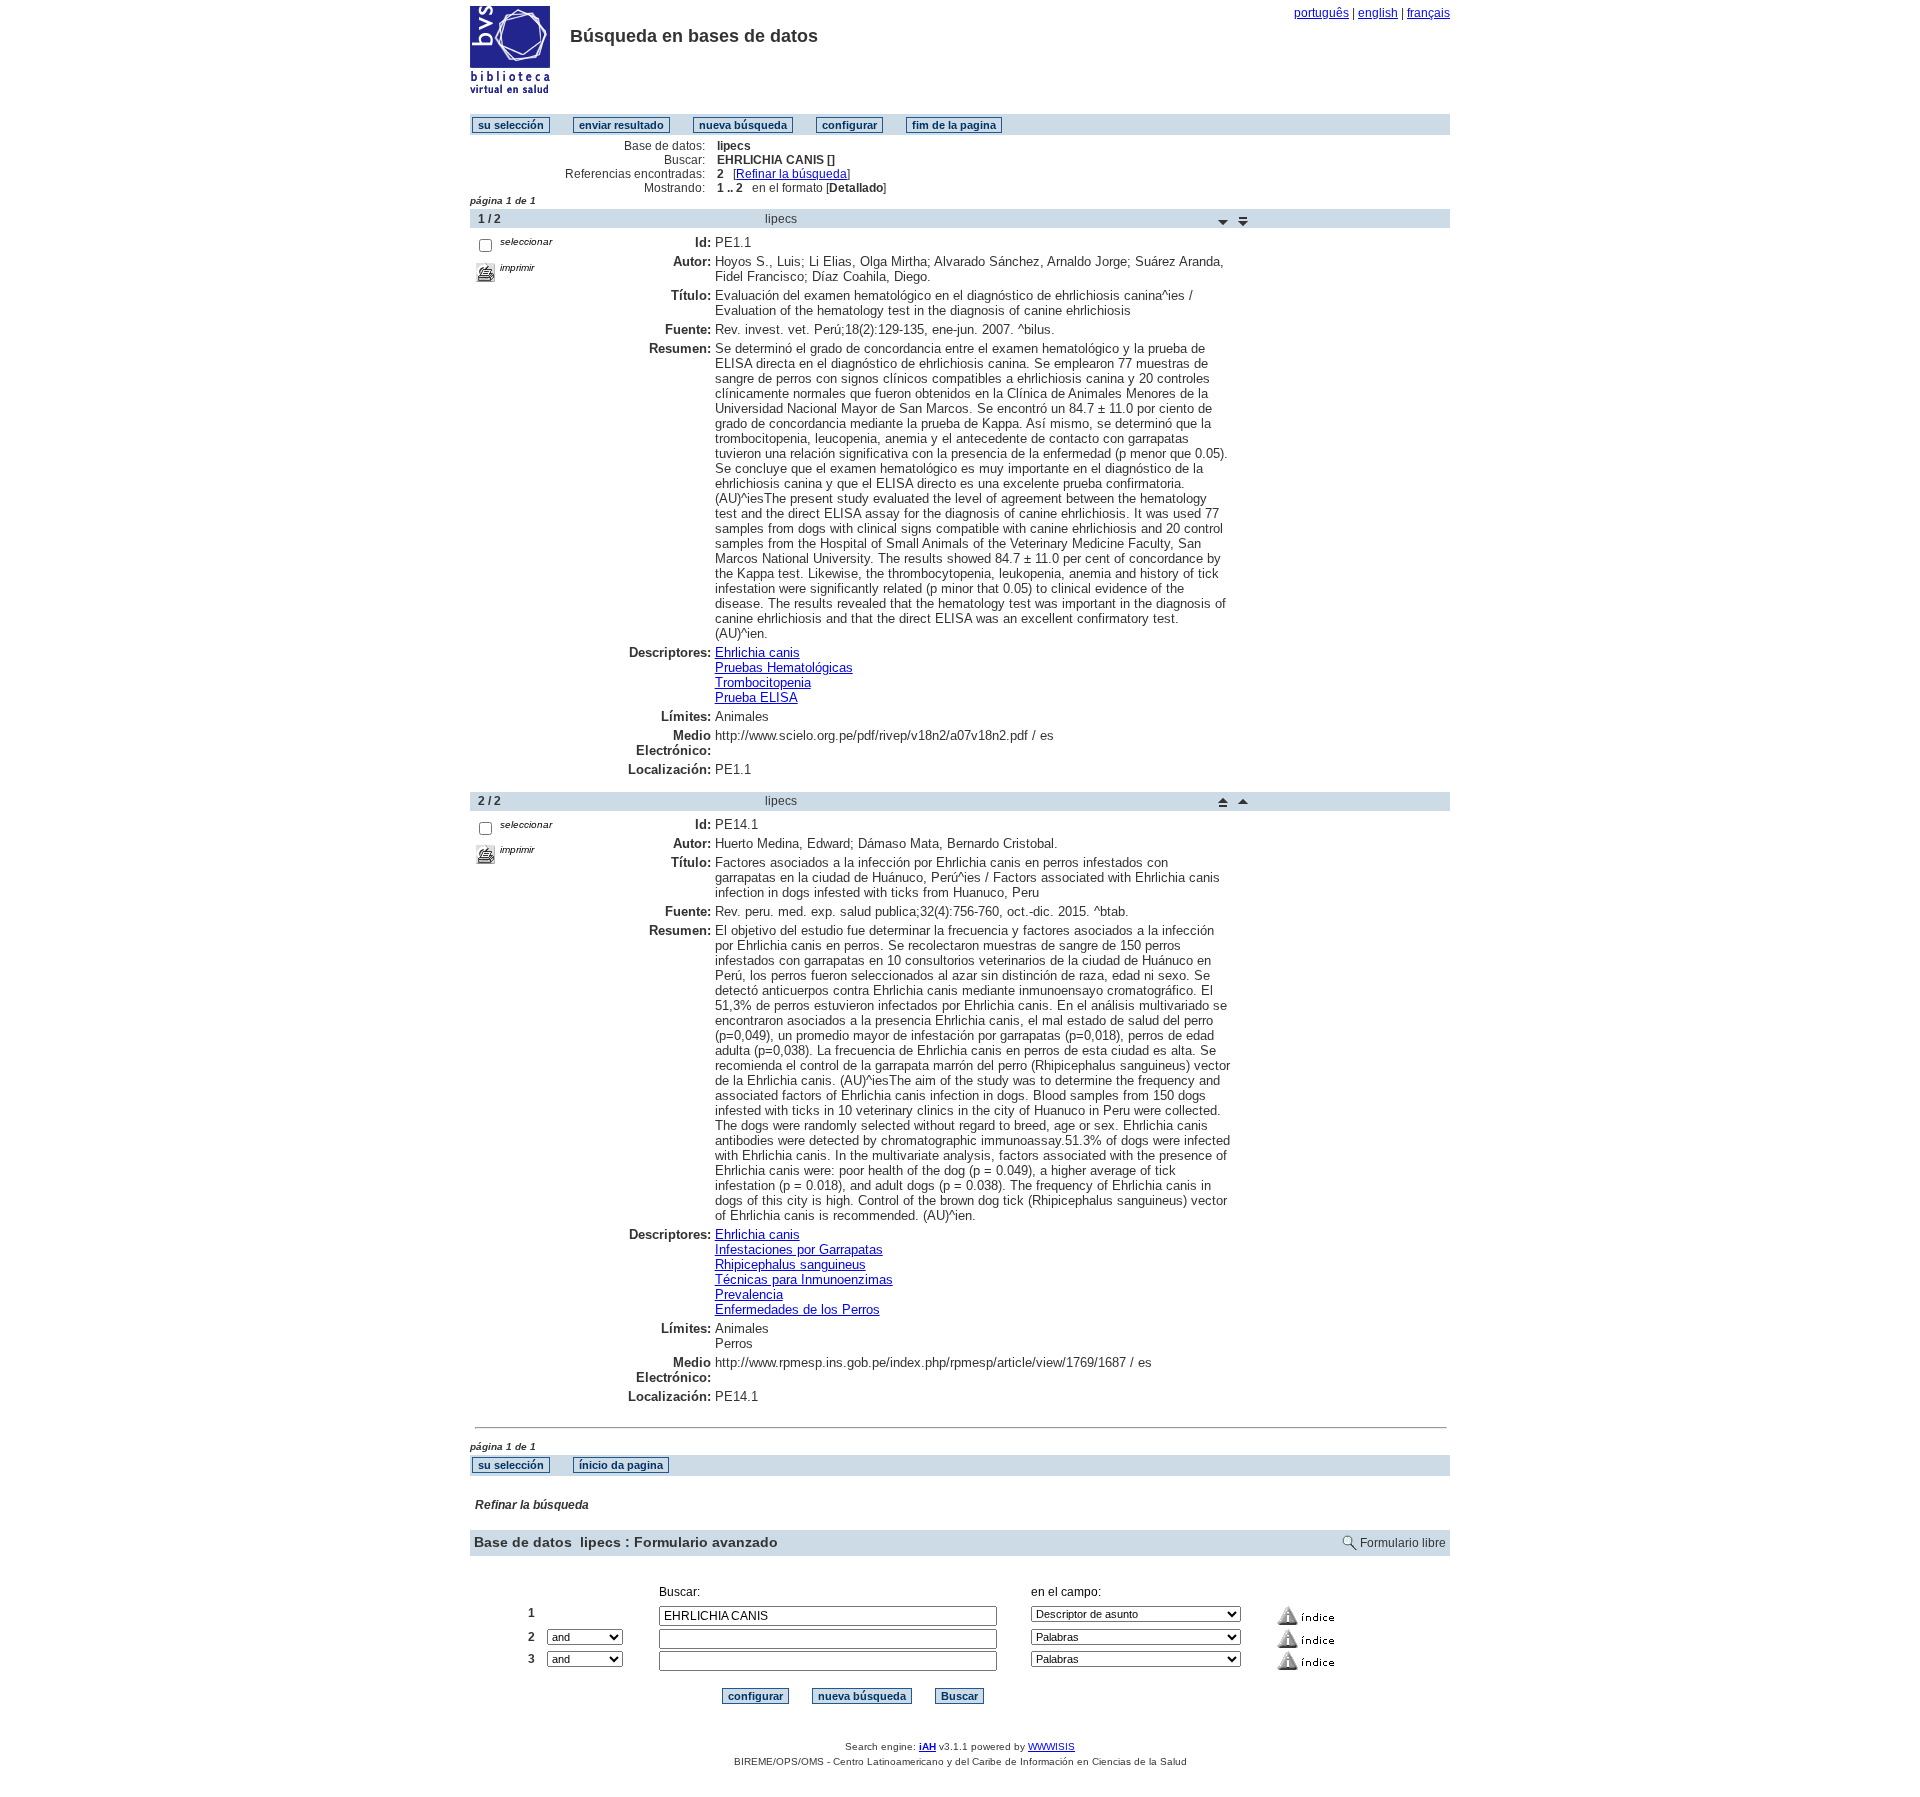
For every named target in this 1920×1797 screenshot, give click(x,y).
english (1378, 13)
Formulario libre (1403, 1543)
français (1428, 13)
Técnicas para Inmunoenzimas (804, 1279)
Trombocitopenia (763, 682)
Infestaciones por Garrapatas (799, 1249)
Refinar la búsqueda (791, 174)
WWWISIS (1051, 1746)
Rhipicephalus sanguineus (790, 1264)
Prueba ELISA (756, 697)
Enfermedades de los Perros (797, 1309)
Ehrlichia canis (757, 652)
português (1321, 13)
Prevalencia (749, 1294)
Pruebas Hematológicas (784, 667)
